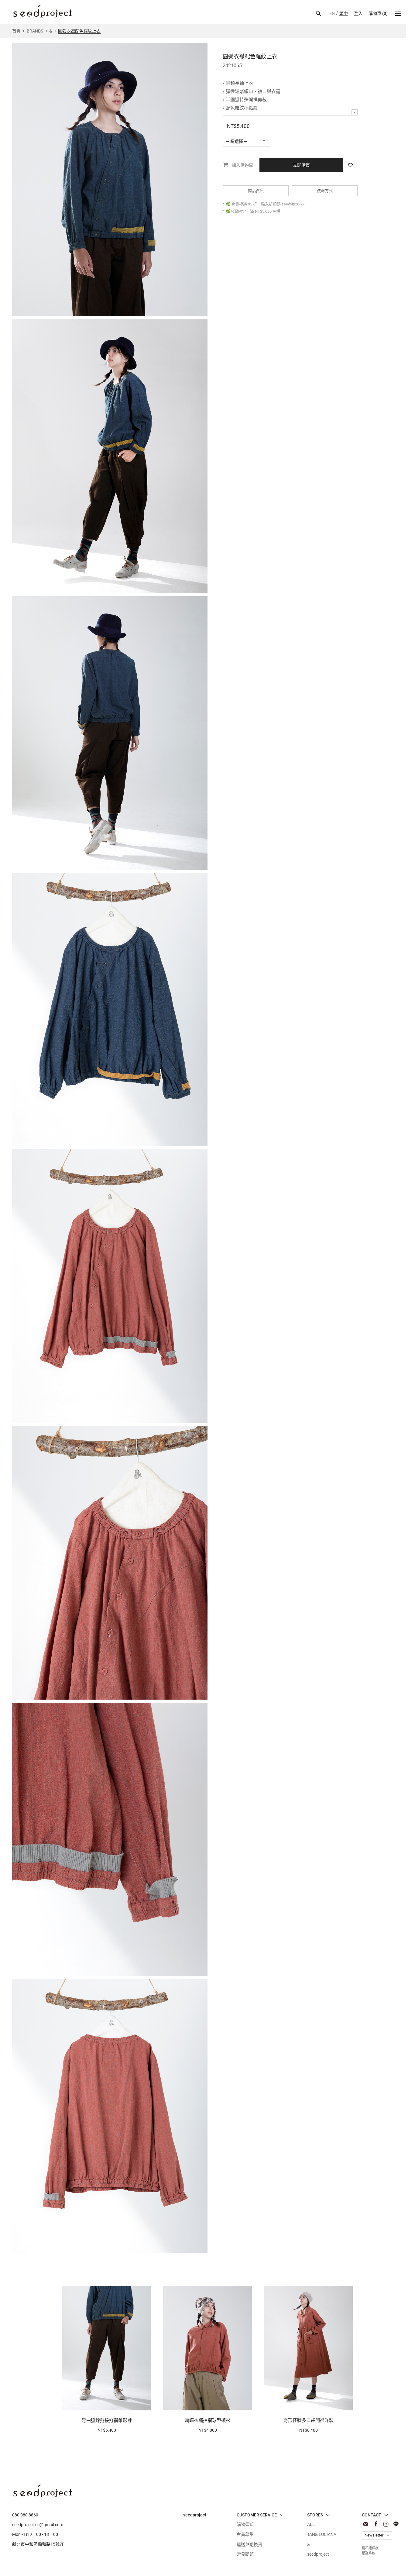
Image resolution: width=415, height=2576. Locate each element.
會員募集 (245, 2534)
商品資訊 (256, 191)
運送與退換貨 (249, 2544)
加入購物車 (104, 2402)
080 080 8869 (25, 2515)
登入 (358, 13)
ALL (311, 2524)
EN (332, 13)
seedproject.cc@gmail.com (38, 2525)
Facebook (376, 2524)
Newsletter (374, 2535)
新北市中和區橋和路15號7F (38, 2544)
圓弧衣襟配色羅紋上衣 (43, 11)
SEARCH (319, 14)
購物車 (378, 13)
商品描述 (355, 112)
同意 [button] (395, 2565)
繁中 (344, 13)
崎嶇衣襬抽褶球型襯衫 (207, 2420)
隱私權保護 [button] (360, 2565)
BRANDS (35, 31)
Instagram (386, 2524)
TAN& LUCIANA (322, 2534)
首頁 (16, 31)
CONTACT (366, 2524)
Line (396, 2524)
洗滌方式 (325, 191)
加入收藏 (350, 165)
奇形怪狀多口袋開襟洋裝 (309, 2420)
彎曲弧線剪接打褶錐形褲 (107, 2420)
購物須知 (245, 2524)
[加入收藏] (143, 2403)
